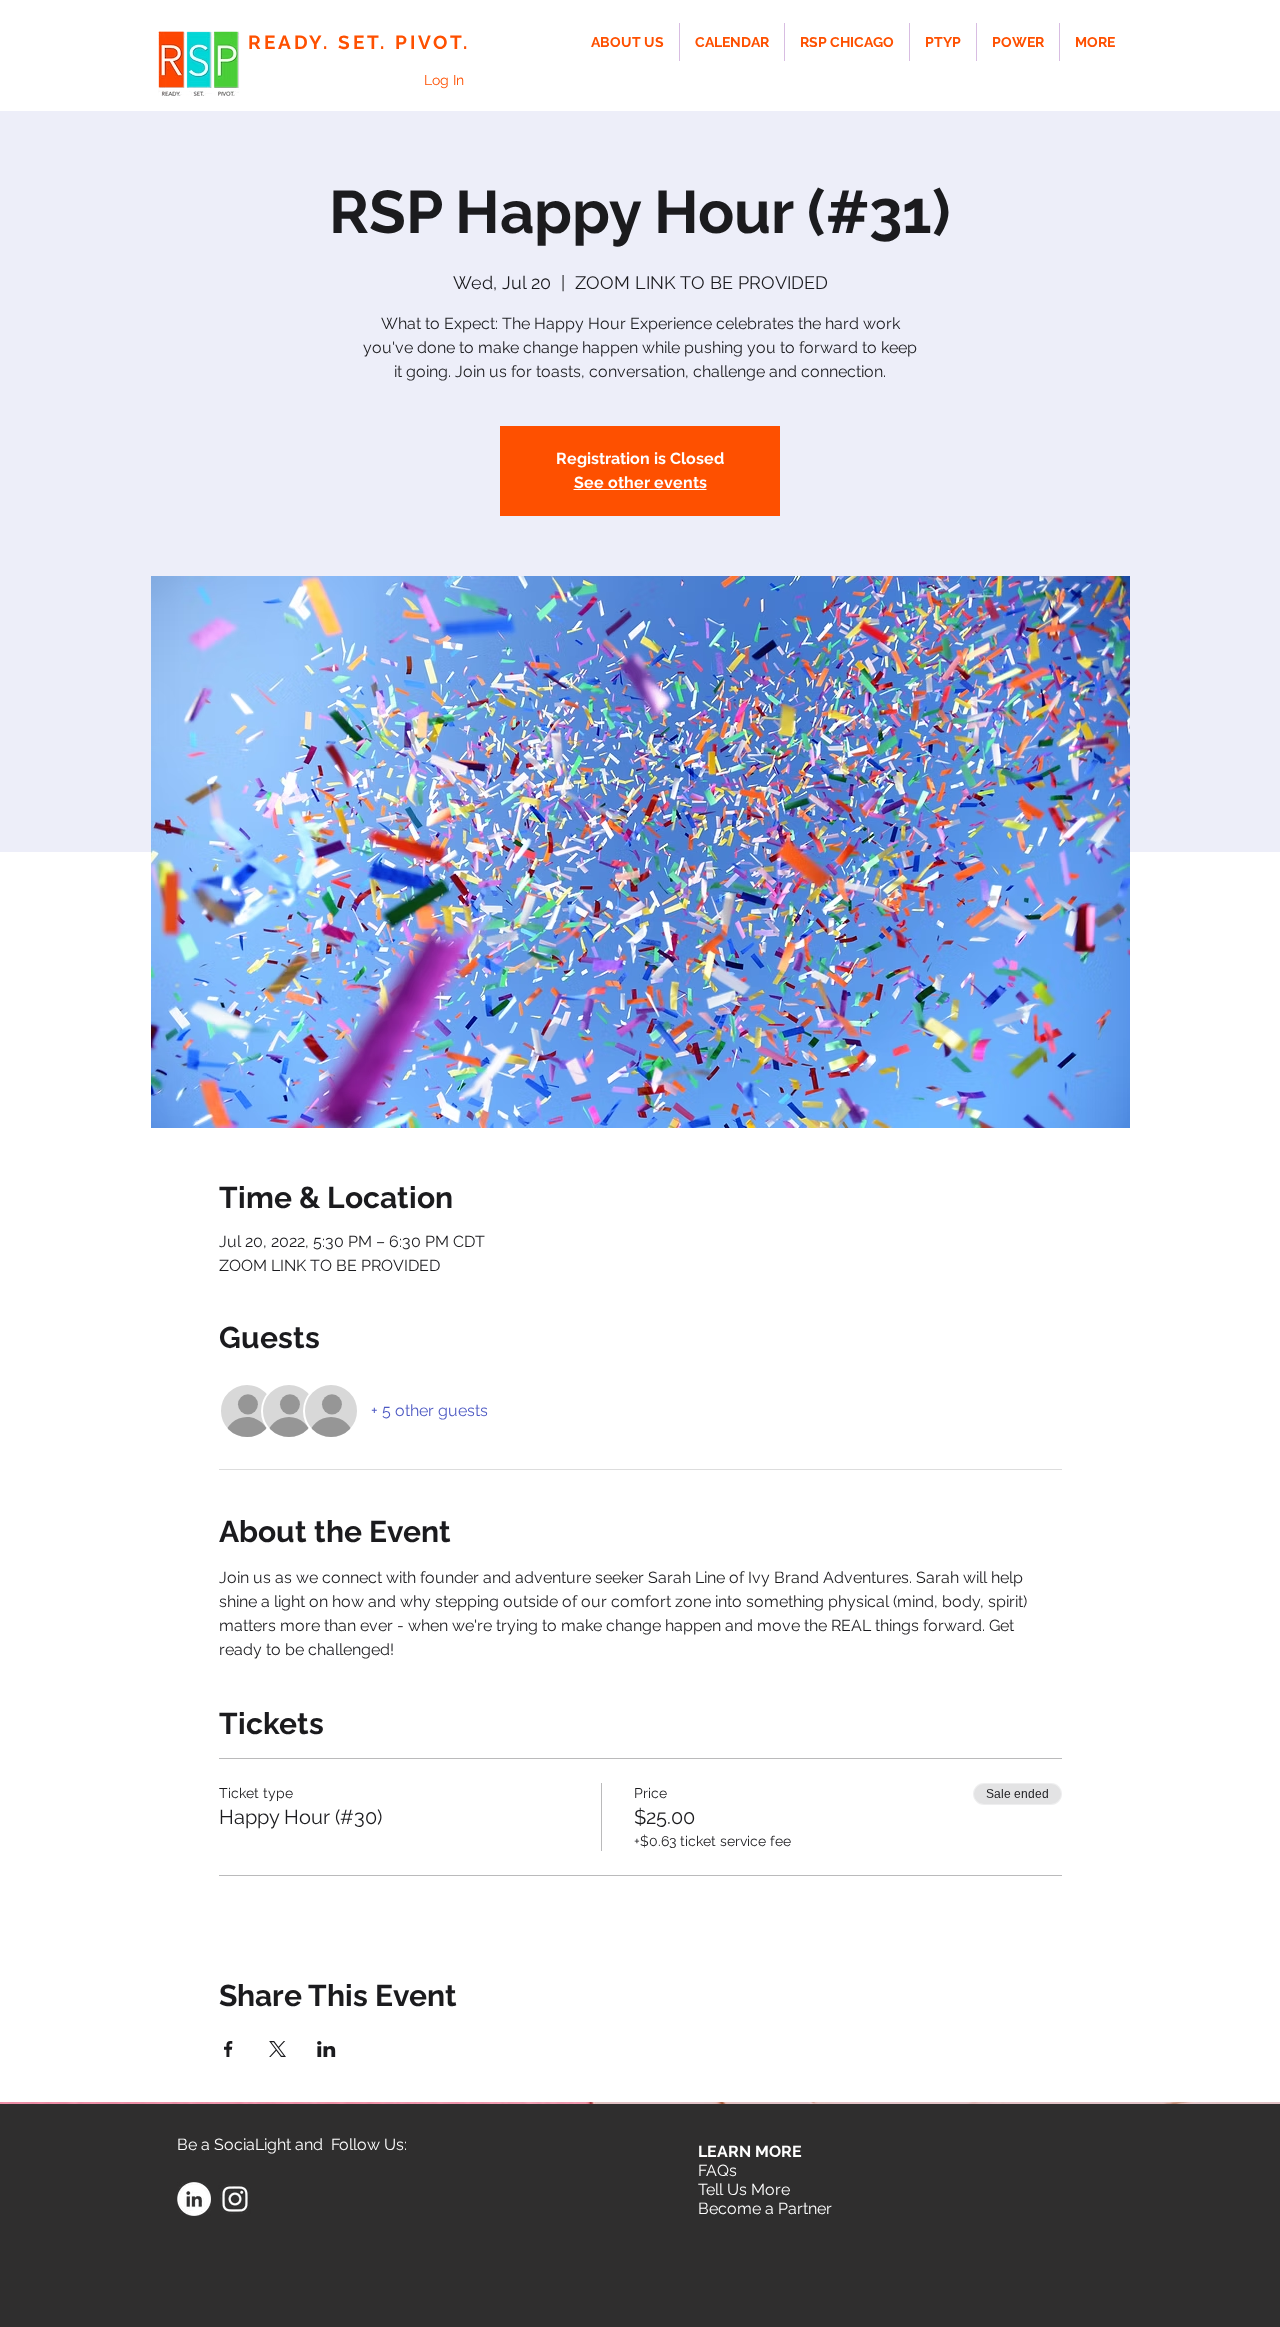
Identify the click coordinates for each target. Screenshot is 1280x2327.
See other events (640, 482)
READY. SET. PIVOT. (359, 42)
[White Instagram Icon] (235, 2199)
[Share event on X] (277, 2049)
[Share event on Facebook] (228, 2049)
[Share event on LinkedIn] (326, 2049)
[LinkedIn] (194, 2199)
